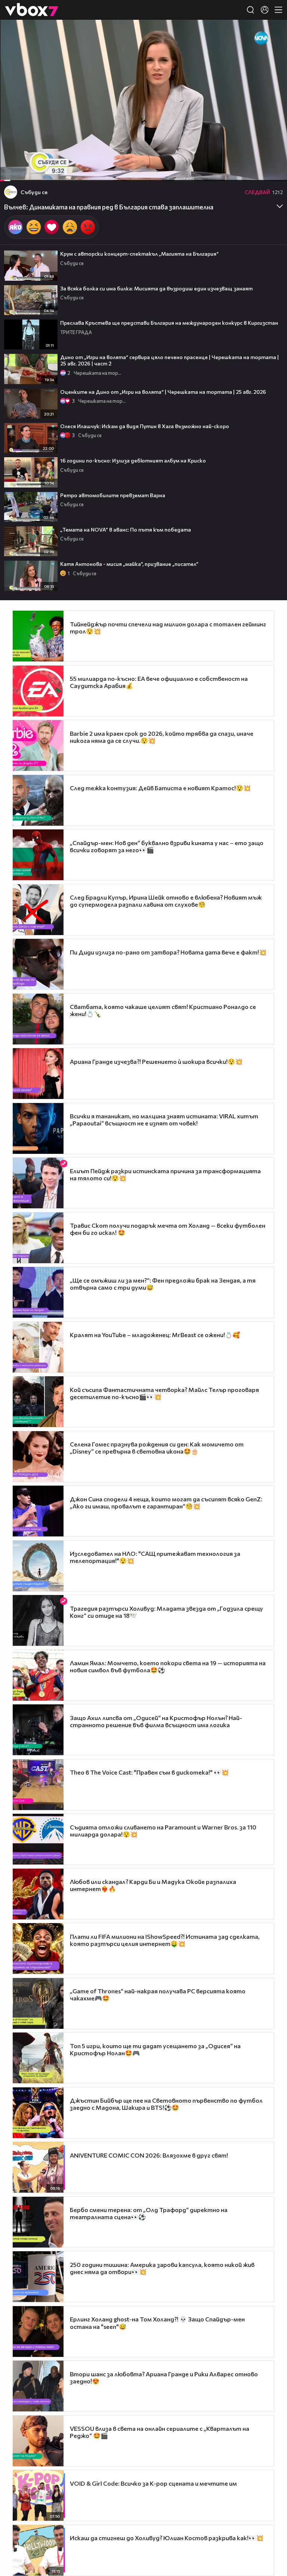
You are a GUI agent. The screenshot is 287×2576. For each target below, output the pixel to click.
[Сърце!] (52, 227)
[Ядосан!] (88, 227)
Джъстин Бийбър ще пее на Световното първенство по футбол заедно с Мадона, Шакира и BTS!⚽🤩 (166, 2104)
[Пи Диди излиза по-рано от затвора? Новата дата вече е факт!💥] (38, 964)
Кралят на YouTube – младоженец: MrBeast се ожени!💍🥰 (155, 1335)
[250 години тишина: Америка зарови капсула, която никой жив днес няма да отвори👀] (38, 2277)
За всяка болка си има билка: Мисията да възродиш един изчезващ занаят (156, 288)
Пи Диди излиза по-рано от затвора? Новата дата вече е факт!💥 (168, 952)
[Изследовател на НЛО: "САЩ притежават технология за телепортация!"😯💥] (38, 1566)
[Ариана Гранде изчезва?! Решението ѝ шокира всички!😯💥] (38, 1074)
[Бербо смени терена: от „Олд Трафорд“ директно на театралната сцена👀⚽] (38, 2222)
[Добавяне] (273, 49)
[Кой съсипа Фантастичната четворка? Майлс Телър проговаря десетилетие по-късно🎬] (38, 1402)
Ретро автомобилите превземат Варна (113, 495)
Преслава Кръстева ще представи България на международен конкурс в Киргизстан (169, 323)
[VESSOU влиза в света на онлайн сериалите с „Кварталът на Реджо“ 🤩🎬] (38, 2441)
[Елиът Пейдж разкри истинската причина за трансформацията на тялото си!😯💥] (38, 1183)
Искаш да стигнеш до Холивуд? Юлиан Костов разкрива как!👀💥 (167, 2538)
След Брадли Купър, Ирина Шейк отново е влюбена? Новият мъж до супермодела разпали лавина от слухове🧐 (166, 901)
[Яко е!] (15, 227)
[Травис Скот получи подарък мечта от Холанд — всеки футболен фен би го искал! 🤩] (38, 1238)
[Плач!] (70, 227)
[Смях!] (34, 227)
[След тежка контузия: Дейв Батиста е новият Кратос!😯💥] (38, 800)
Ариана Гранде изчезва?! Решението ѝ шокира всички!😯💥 (156, 1061)
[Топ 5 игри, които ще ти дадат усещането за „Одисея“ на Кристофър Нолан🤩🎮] (38, 2058)
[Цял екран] (273, 171)
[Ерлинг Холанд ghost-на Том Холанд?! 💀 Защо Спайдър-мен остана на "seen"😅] (38, 2332)
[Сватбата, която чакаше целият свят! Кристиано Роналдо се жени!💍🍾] (38, 1019)
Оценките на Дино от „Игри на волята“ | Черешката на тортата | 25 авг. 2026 (163, 392)
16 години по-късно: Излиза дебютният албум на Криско (133, 460)
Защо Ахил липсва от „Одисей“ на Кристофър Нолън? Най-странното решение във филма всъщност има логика (156, 1721)
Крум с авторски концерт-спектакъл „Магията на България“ (139, 254)
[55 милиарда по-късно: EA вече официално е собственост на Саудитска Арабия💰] (38, 691)
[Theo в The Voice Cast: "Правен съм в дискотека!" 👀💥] (38, 1785)
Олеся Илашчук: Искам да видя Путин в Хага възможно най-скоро (145, 426)
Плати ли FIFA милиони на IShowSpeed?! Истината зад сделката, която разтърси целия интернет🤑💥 (165, 1940)
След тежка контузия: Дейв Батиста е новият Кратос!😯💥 (160, 788)
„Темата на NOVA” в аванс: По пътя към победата (126, 529)
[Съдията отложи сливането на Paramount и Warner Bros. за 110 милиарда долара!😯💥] (38, 1839)
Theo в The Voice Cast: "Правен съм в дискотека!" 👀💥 (149, 1772)
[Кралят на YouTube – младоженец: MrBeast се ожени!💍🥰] (38, 1347)
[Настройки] (273, 33)
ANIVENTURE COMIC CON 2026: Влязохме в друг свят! (149, 2155)
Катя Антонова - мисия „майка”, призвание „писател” (129, 564)
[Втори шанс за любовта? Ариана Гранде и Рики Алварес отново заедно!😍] (38, 2386)
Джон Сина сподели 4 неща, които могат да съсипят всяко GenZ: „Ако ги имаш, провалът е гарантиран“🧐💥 (166, 1502)
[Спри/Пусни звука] (28, 171)
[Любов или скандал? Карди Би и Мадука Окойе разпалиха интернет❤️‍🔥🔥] (38, 1894)
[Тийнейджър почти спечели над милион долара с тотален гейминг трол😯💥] (38, 636)
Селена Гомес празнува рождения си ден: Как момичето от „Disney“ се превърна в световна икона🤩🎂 (157, 1448)
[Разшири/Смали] (256, 171)
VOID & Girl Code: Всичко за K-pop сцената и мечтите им (153, 2483)
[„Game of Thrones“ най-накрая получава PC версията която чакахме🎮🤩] (38, 2003)
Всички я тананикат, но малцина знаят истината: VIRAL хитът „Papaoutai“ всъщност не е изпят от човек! (164, 1119)
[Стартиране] (13, 171)
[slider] (11, 161)
